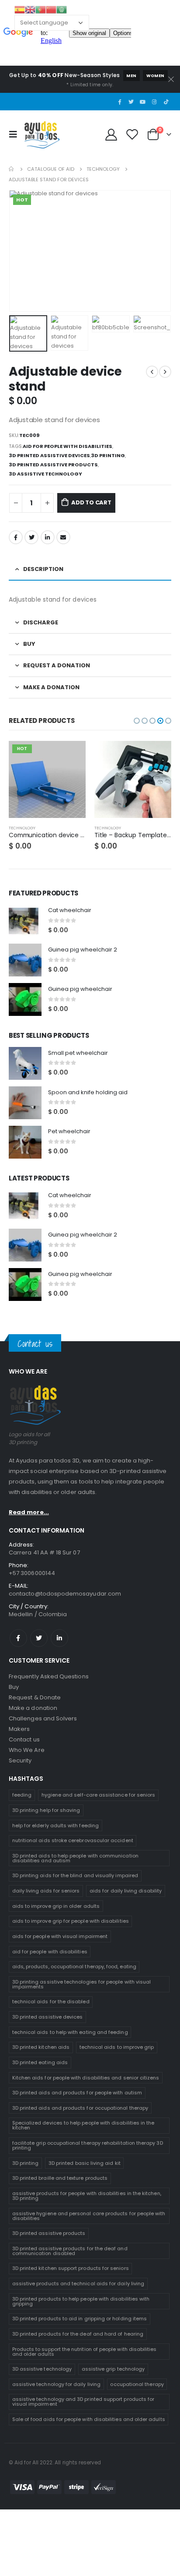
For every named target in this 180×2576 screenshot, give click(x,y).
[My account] (111, 134)
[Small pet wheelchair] (25, 1063)
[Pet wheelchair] (25, 1142)
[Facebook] (119, 102)
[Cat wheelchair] (25, 921)
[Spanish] (20, 9)
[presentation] (20, 251)
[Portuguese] (41, 9)
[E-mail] (63, 537)
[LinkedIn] (48, 537)
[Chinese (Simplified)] (51, 9)
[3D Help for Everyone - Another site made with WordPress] (42, 134)
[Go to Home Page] (12, 169)
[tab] (90, 570)
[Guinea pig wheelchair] (25, 999)
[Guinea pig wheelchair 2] (25, 960)
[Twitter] (131, 102)
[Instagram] (154, 102)
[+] (47, 503)
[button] (137, 721)
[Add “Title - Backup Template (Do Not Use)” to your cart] (157, 755)
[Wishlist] (132, 134)
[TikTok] (166, 102)
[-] (16, 503)
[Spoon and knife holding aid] (25, 1103)
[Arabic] (62, 9)
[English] (30, 9)
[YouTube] (143, 102)
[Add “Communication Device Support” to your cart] (71, 755)
